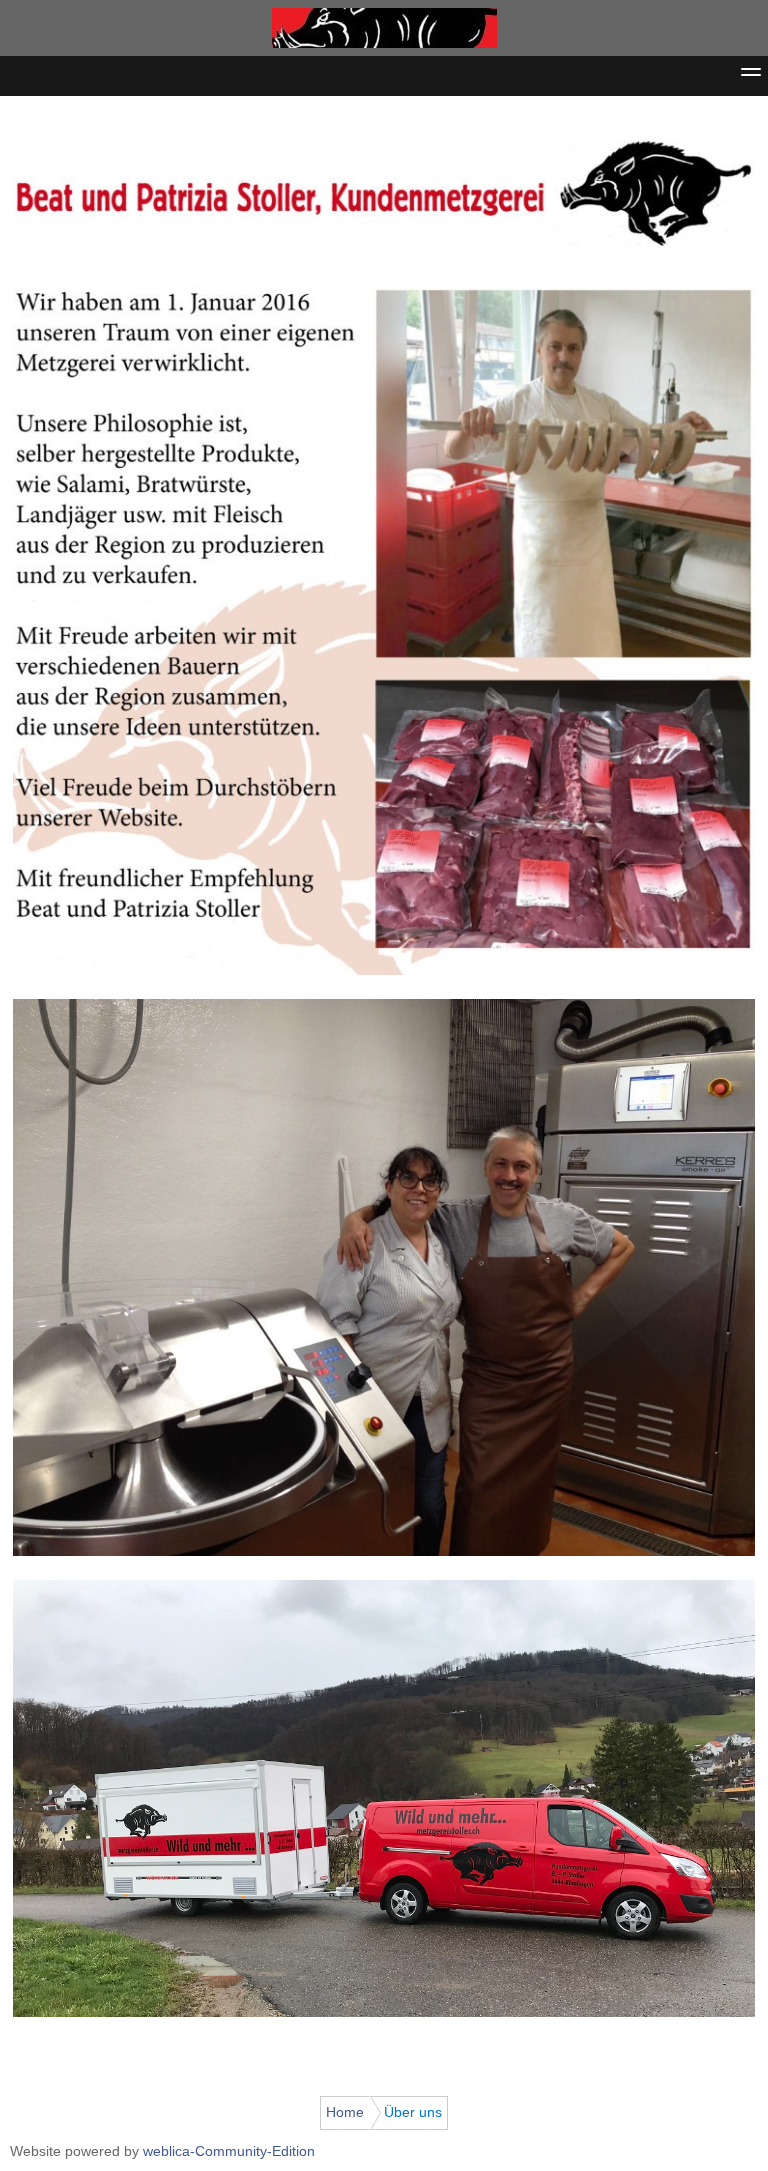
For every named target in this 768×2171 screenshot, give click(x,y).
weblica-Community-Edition (229, 2151)
